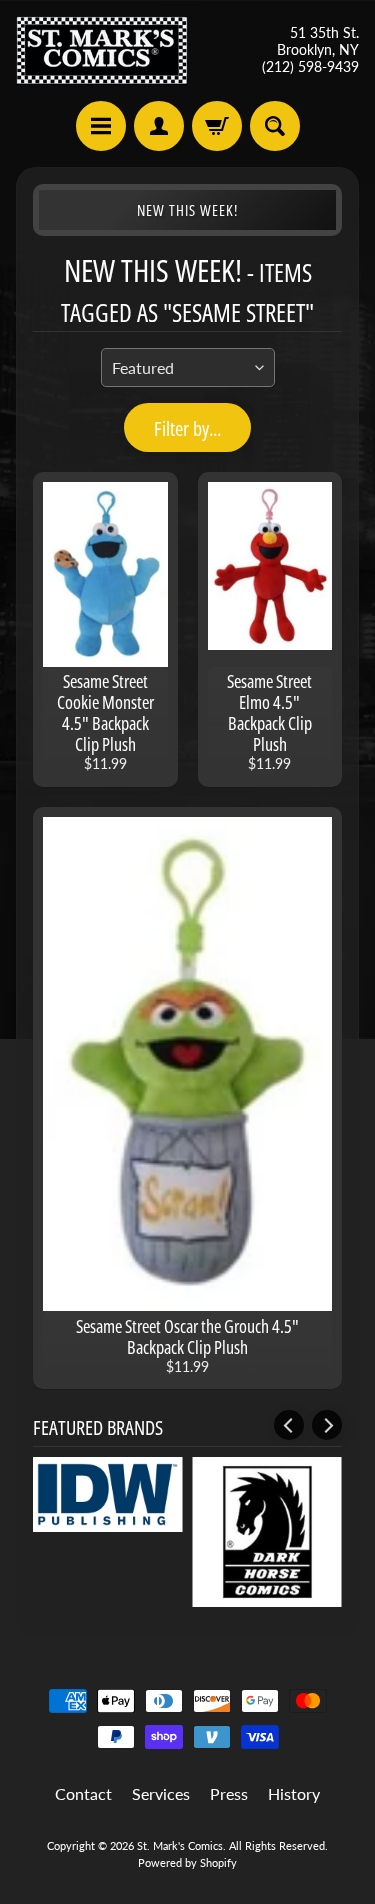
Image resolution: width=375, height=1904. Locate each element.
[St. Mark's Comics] (102, 50)
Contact (83, 1793)
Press (229, 1793)
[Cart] (217, 126)
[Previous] (289, 1425)
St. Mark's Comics (180, 1845)
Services (161, 1793)
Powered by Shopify (187, 1862)
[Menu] (101, 126)
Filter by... (187, 428)
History (294, 1793)
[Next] (327, 1425)
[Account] (159, 126)
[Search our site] (275, 126)
